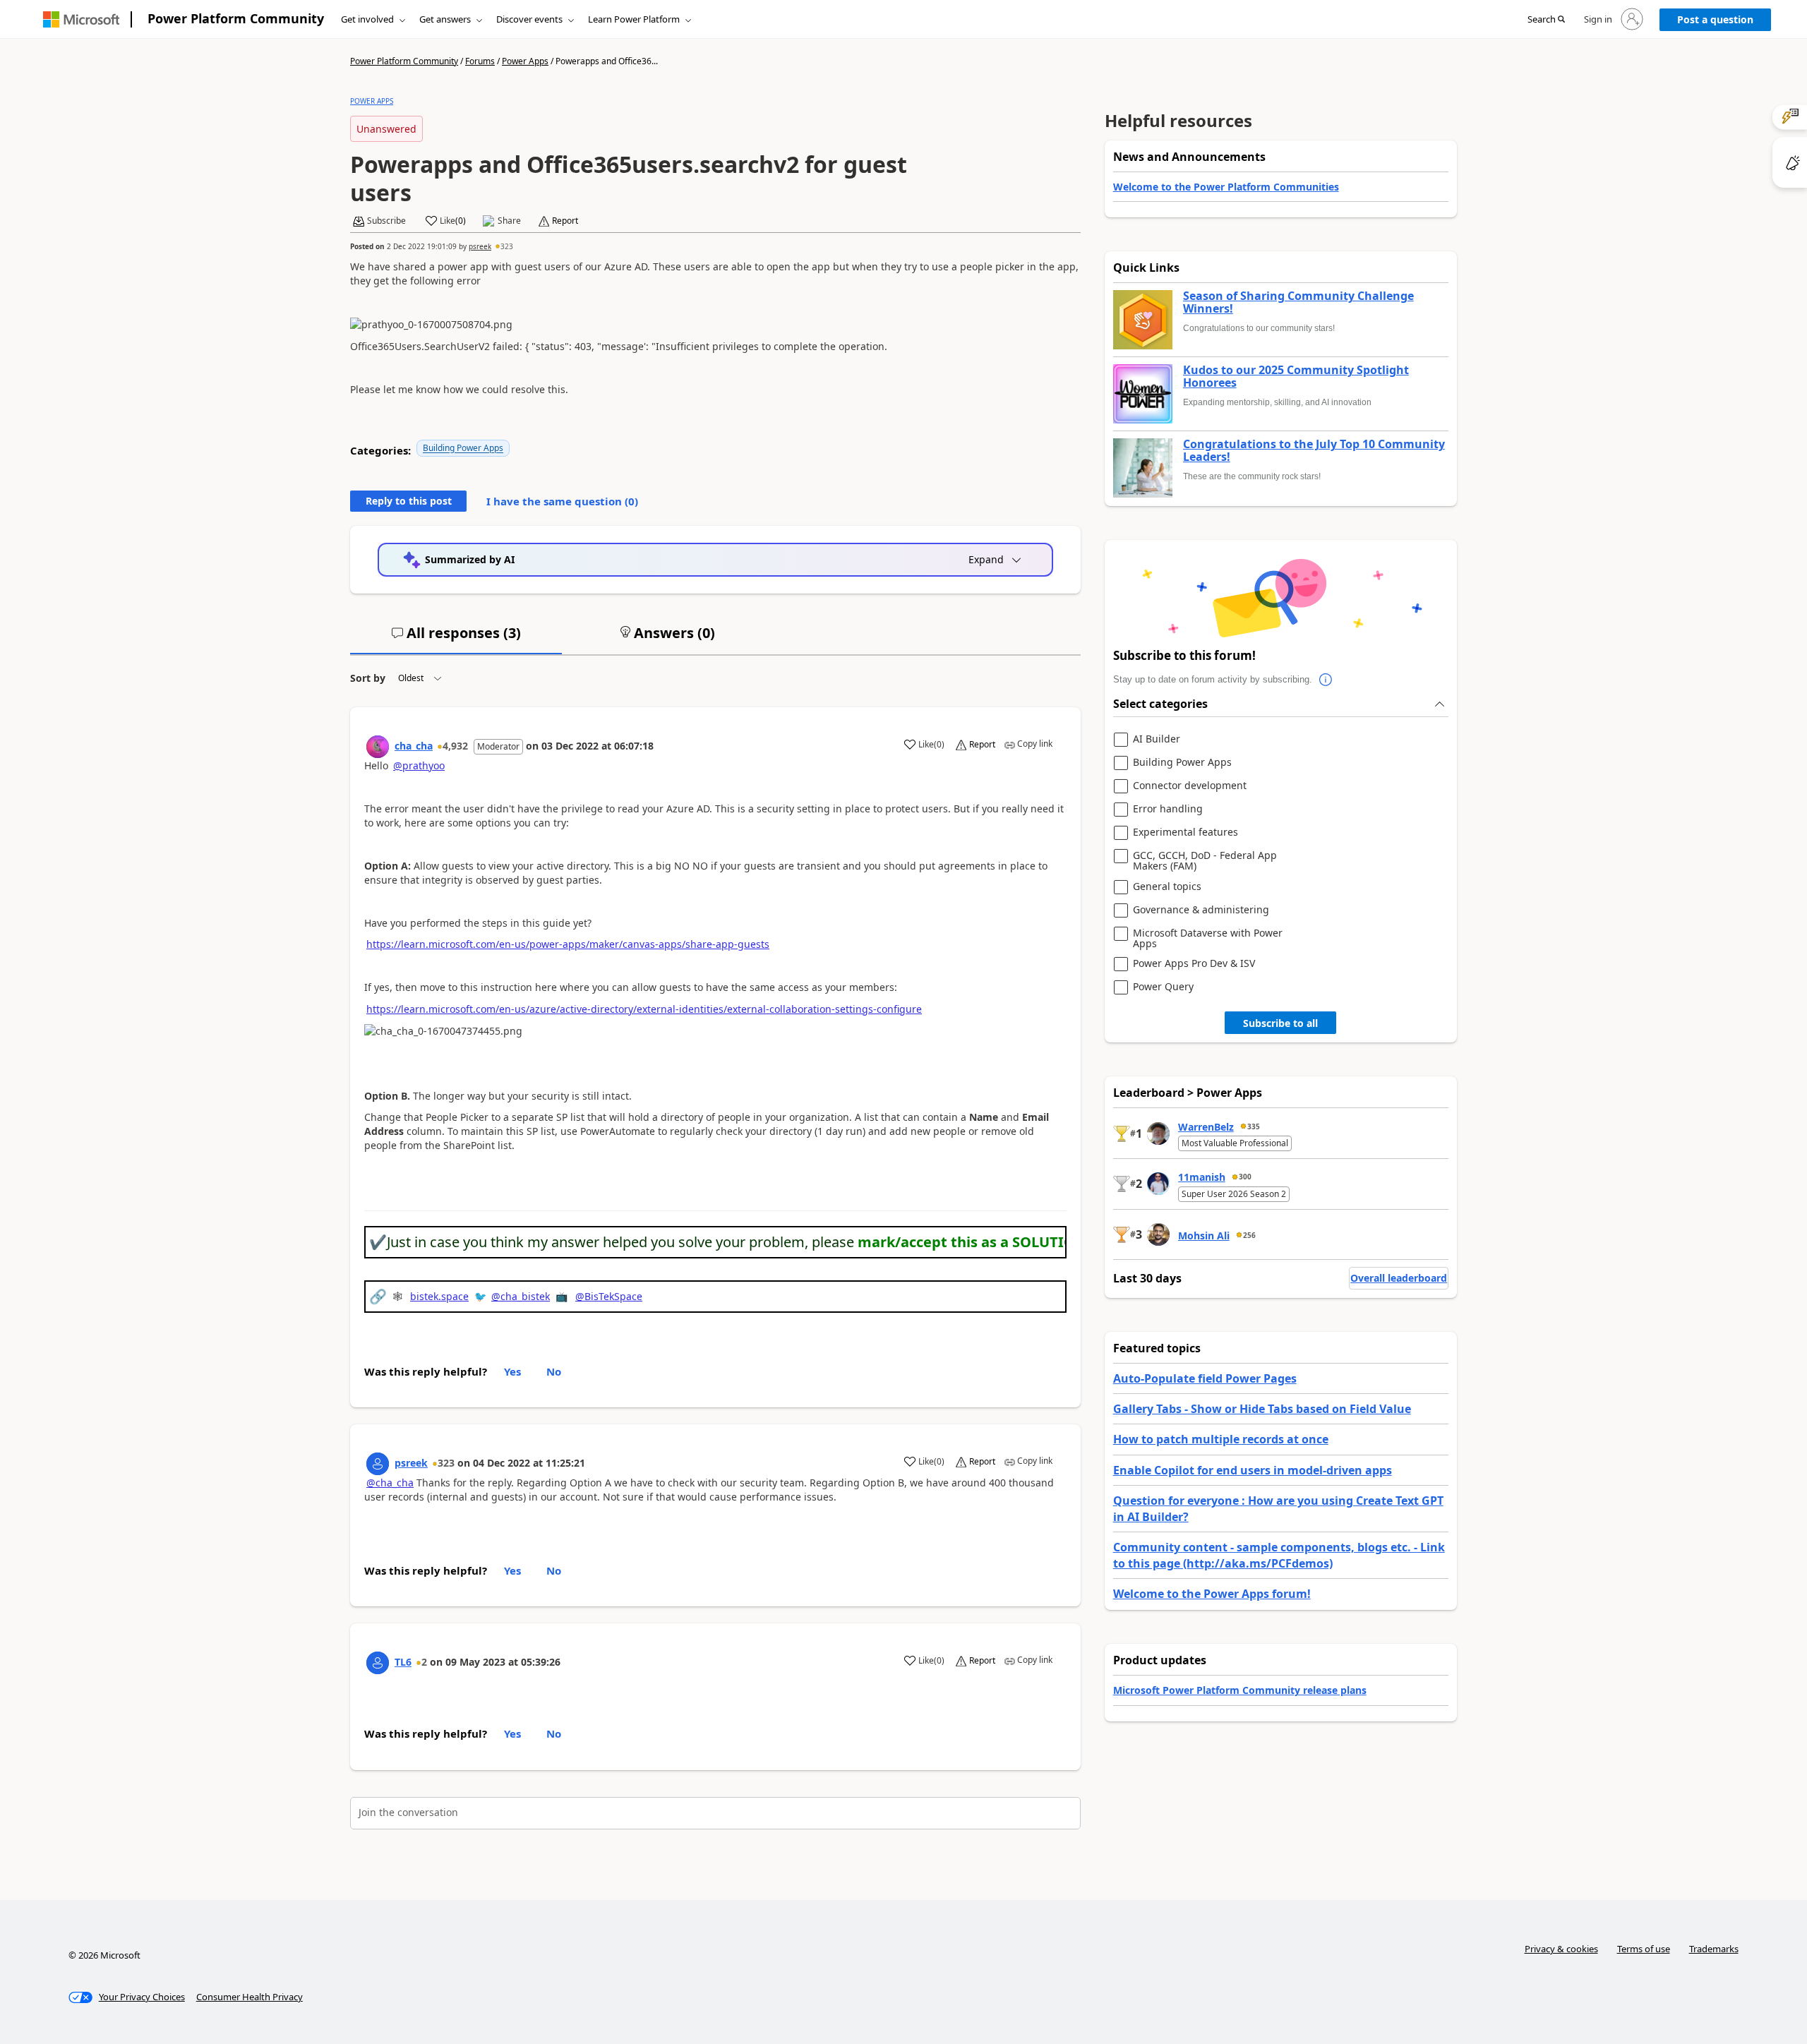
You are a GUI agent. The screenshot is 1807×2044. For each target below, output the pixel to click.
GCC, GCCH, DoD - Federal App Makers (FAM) (1205, 861)
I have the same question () (562, 501)
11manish (1202, 1177)
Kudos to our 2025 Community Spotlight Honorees (1296, 377)
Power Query (1163, 987)
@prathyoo (419, 765)
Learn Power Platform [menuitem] (634, 19)
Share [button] (509, 221)
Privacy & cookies (1561, 1949)
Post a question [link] (1715, 19)
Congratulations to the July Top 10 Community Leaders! (1314, 451)
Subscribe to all (1280, 1023)
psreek (480, 246)
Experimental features (1185, 832)
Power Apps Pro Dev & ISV (1194, 964)
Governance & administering (1201, 910)
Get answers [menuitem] (445, 19)
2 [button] (424, 1662)
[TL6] (378, 1663)
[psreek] (378, 1464)
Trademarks (1714, 1949)
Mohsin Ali (1204, 1236)
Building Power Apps (463, 448)
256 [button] (1249, 1235)
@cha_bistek (521, 1296)
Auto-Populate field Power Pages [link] (1205, 1378)
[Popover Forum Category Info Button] (1326, 680)
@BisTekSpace (609, 1296)
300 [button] (1245, 1177)
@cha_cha (390, 1483)
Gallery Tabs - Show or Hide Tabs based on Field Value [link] (1262, 1409)
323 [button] (507, 246)
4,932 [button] (455, 746)
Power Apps (525, 61)
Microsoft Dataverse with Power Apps (1208, 938)
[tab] (456, 639)
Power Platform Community (236, 18)
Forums (480, 61)
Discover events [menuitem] (529, 19)
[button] (1546, 20)
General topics (1167, 887)
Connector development (1190, 786)
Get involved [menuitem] (367, 19)
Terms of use (1644, 1949)
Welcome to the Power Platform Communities (1226, 187)
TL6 (403, 1662)
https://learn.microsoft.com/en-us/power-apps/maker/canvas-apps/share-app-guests (568, 944)
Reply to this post (409, 501)
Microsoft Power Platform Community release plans (1240, 1690)
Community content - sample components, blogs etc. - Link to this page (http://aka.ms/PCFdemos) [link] (1279, 1555)
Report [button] (565, 221)
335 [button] (1254, 1126)
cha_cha (414, 746)
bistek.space (439, 1296)
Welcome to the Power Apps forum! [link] (1212, 1594)
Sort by (368, 678)
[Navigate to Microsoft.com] (81, 19)
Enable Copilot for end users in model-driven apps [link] (1253, 1470)
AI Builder (1157, 739)
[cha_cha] (378, 747)
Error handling (1168, 809)
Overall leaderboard (1399, 1278)
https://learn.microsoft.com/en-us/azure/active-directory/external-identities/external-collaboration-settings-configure (644, 1009)
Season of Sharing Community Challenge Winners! (1298, 302)
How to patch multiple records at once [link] (1221, 1439)
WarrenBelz (1206, 1127)
